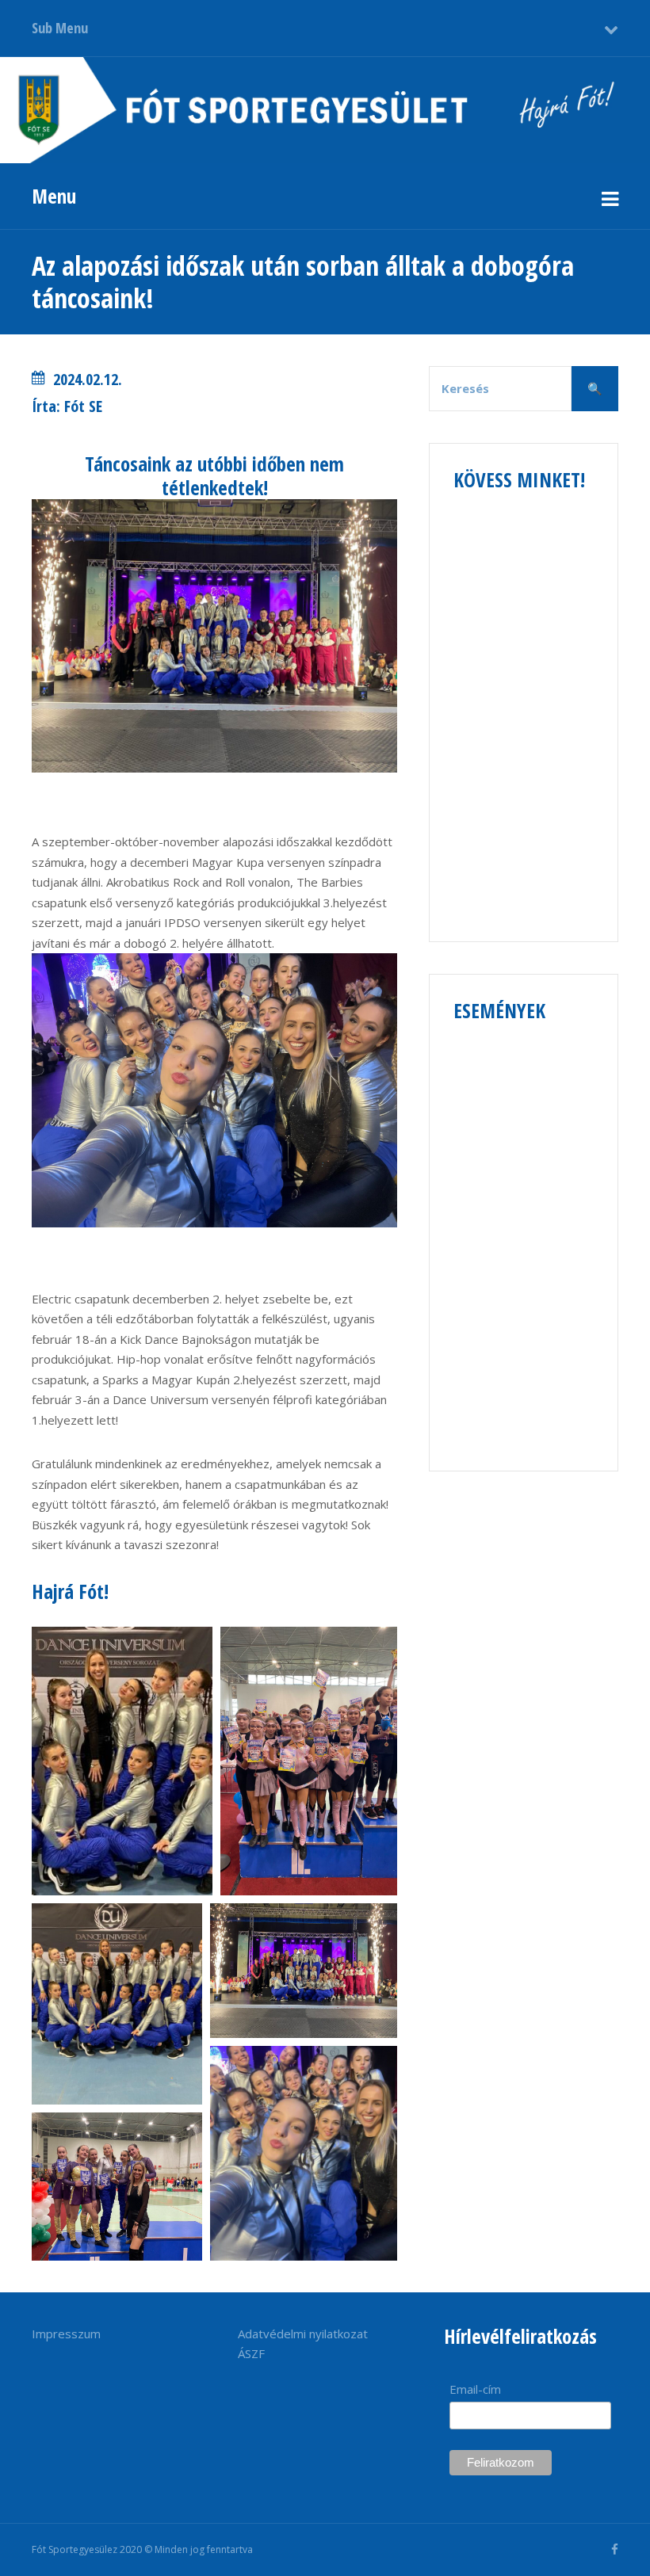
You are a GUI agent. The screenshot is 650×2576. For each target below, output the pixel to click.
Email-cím (475, 2389)
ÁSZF (251, 2353)
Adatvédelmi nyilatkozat (303, 2334)
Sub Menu (60, 28)
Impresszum (66, 2334)
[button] (122, 1761)
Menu (54, 196)
